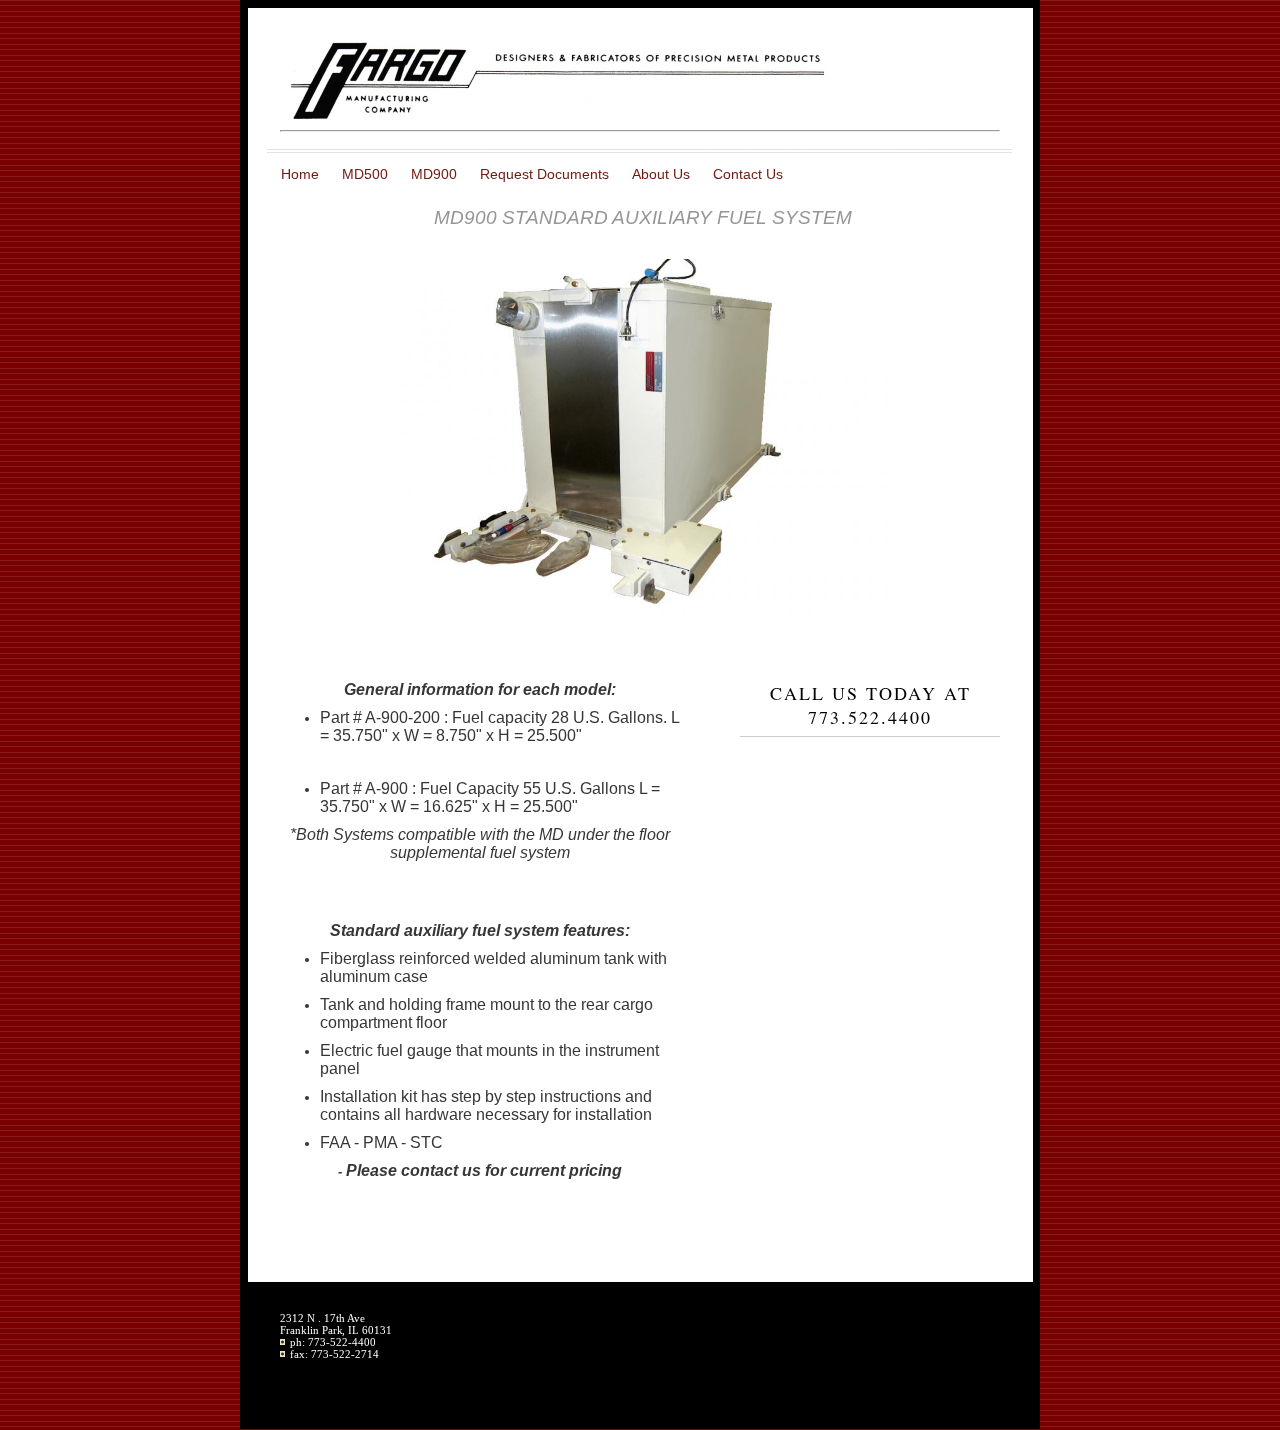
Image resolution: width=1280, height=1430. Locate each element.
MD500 (365, 174)
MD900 (434, 174)
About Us (661, 174)
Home (300, 174)
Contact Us (748, 174)
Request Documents (544, 174)
